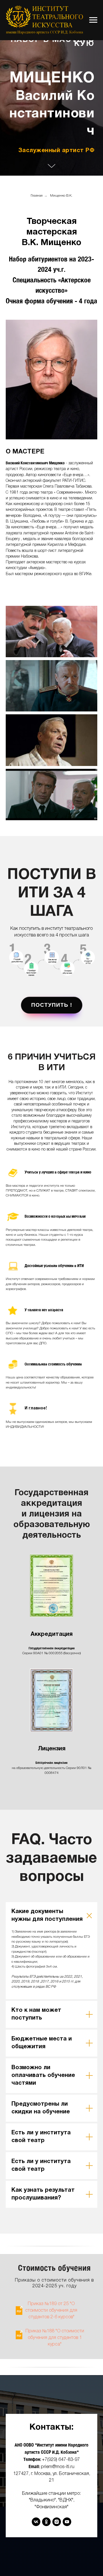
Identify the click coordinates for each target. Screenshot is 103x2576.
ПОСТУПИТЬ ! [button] (52, 2392)
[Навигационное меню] (93, 20)
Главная (37, 1583)
